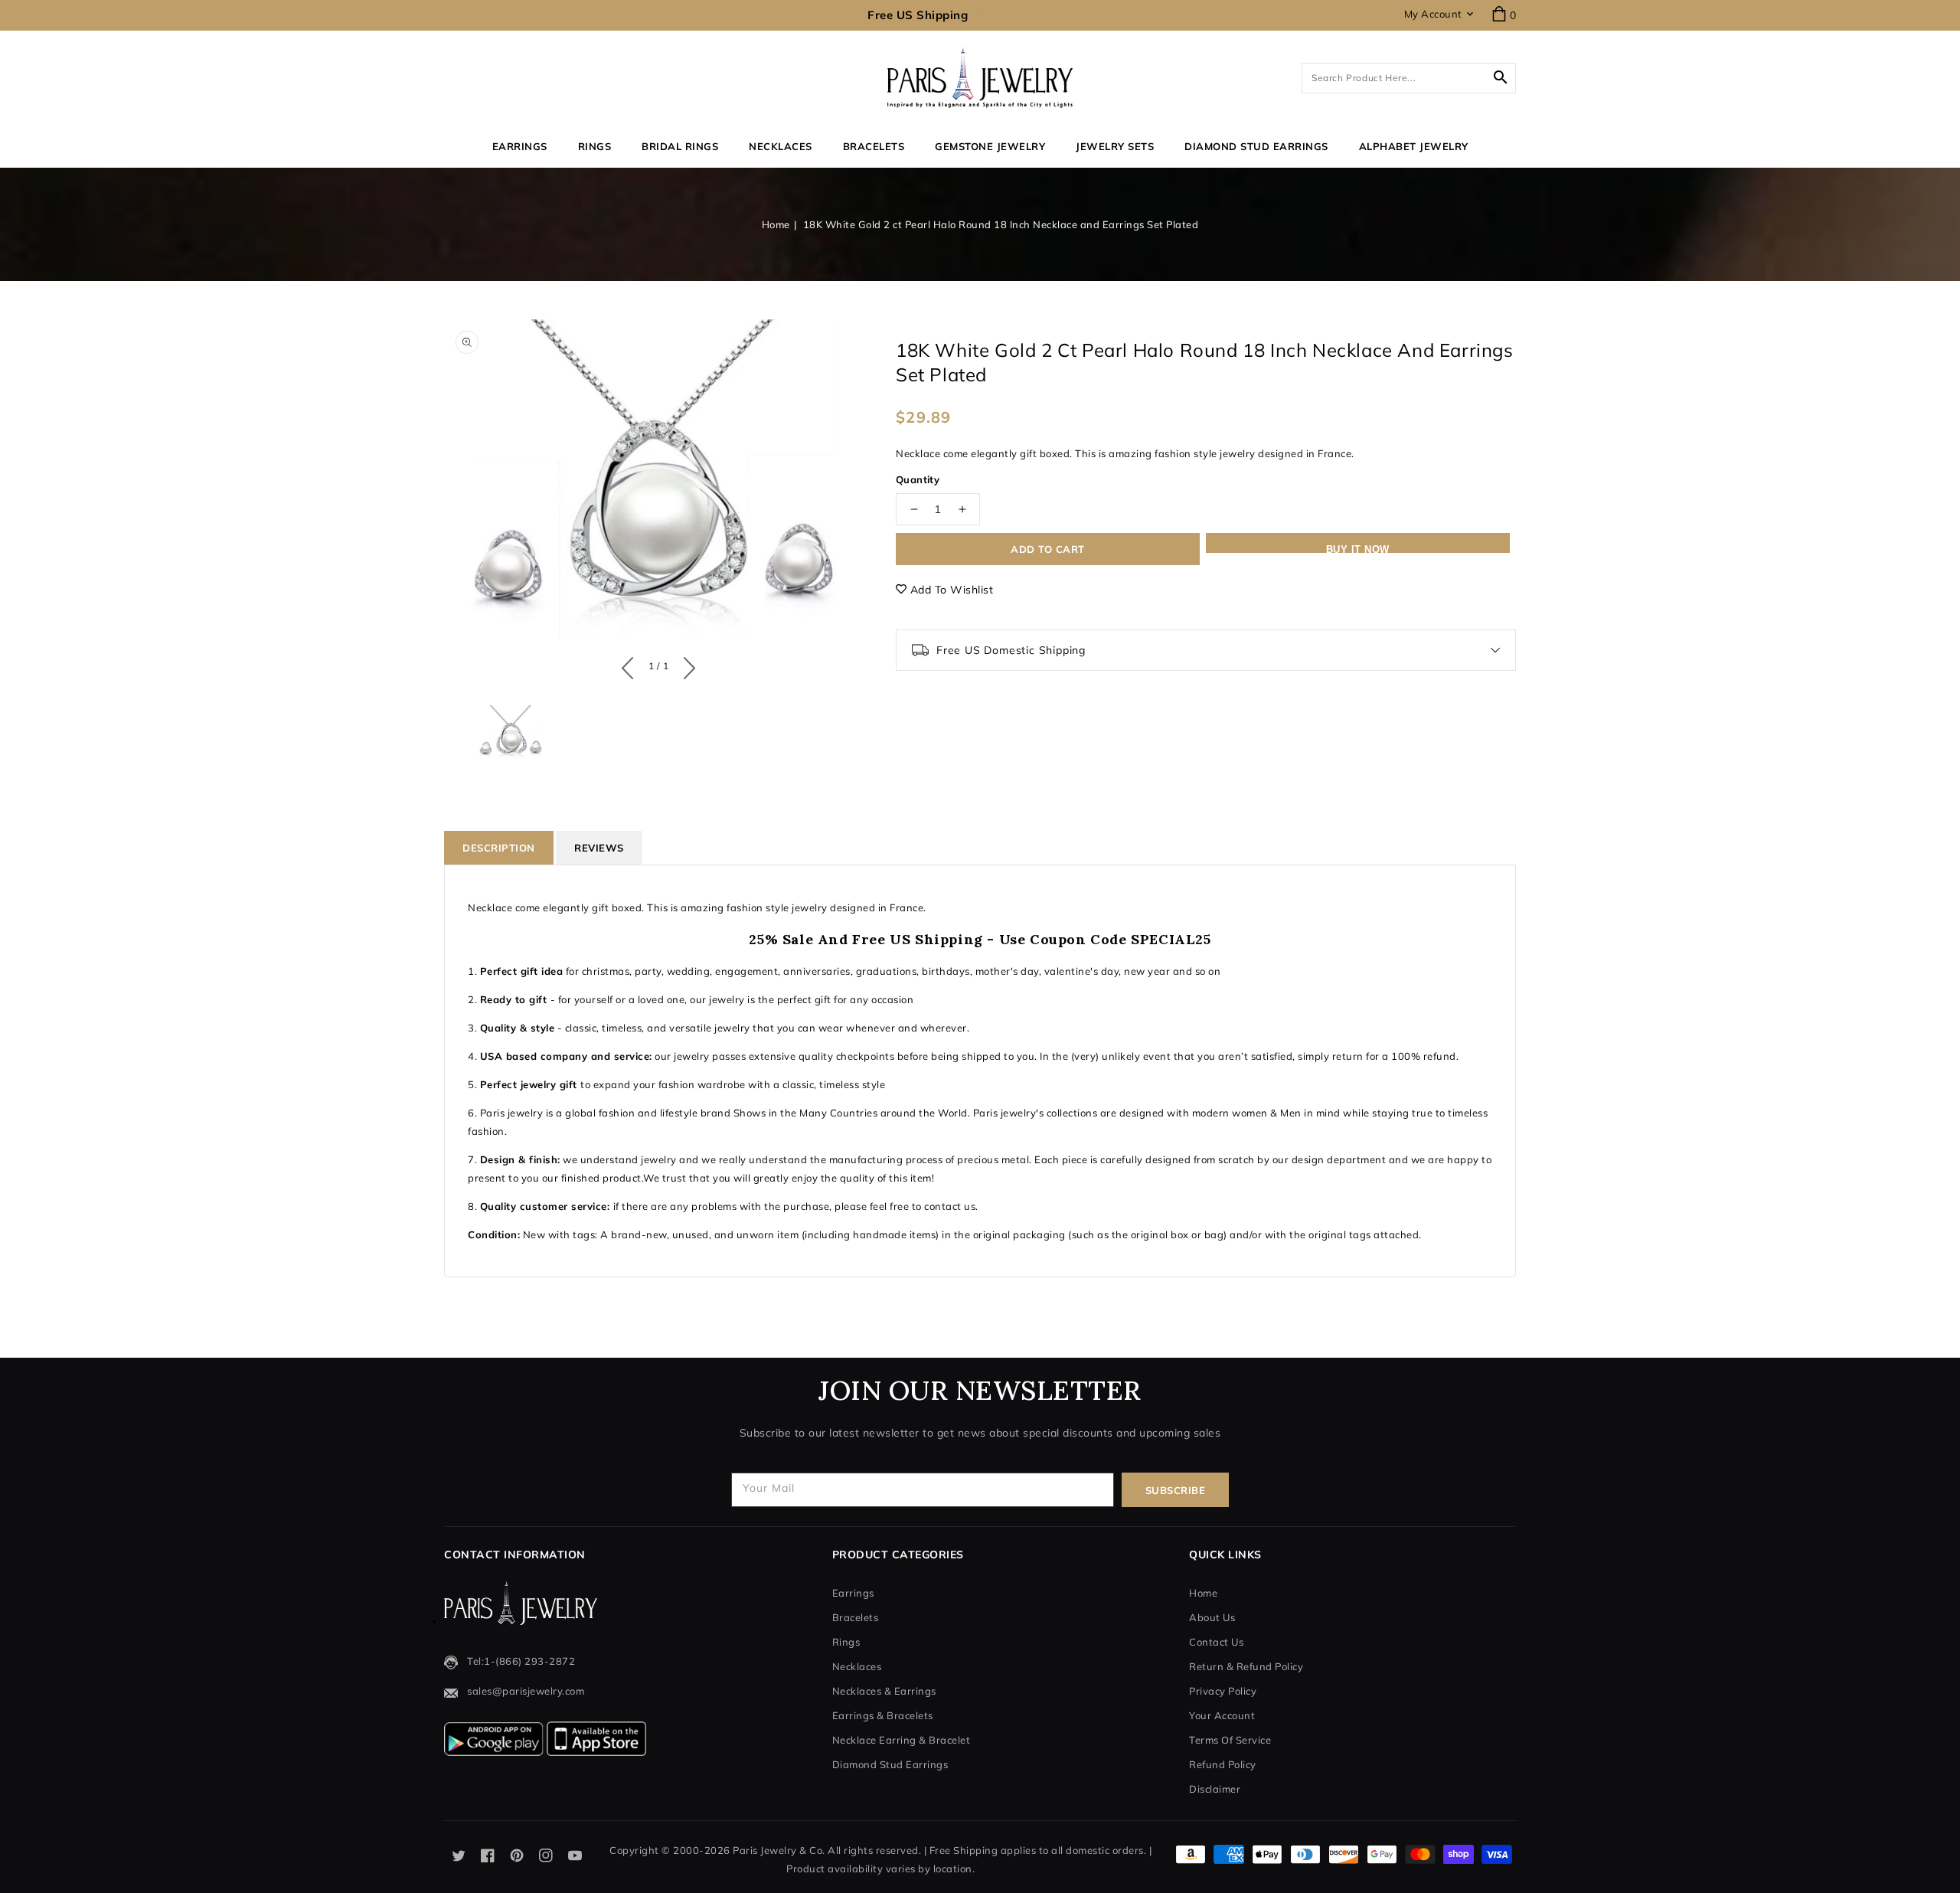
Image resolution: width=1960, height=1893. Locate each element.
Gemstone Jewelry (990, 146)
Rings (595, 146)
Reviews (599, 848)
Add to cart (1048, 549)
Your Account (1222, 1715)
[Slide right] (686, 665)
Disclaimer (1215, 1789)
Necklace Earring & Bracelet (902, 1740)
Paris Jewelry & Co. (779, 1850)
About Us (1212, 1617)
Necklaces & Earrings (884, 1691)
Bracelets (874, 146)
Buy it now (1358, 548)
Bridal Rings (680, 146)
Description (499, 848)
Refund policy (1223, 1764)
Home (776, 224)
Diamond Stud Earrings (890, 1764)
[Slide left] (631, 665)
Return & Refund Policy (1246, 1666)
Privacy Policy (1223, 1691)
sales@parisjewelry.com (526, 1691)
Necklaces (781, 146)
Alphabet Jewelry (1414, 146)
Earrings (520, 146)
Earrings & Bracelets (883, 1715)
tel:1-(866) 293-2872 (521, 1661)
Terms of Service (1230, 1740)
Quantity (918, 479)
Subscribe (1176, 1490)
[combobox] (1409, 78)
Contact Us (1216, 1642)
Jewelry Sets (1115, 146)
